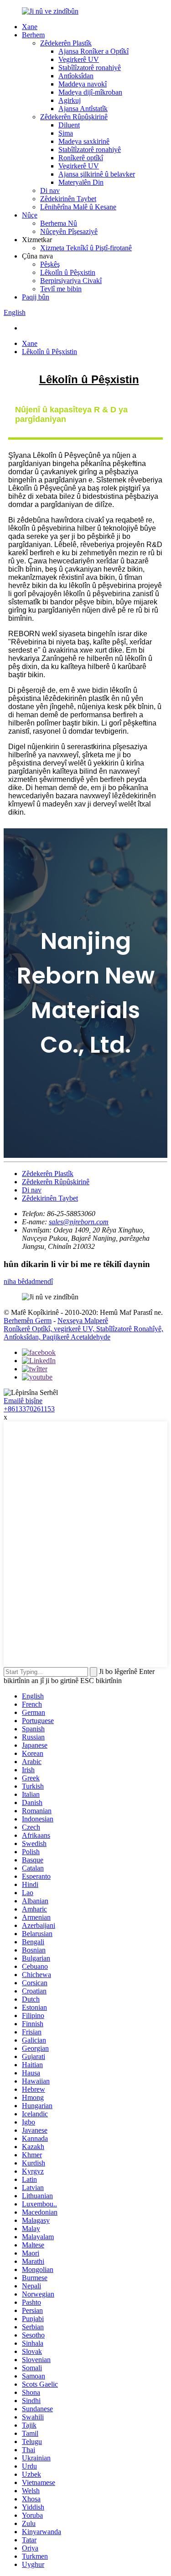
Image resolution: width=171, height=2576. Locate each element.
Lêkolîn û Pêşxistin (68, 272)
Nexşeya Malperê (83, 1321)
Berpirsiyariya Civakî (71, 281)
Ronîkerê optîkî (81, 158)
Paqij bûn (36, 297)
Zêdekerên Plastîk (66, 43)
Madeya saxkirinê (84, 141)
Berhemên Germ (28, 1321)
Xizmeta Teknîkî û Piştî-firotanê (86, 248)
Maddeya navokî (83, 84)
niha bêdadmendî (28, 1281)
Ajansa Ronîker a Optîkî (93, 51)
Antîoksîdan (76, 76)
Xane (30, 27)
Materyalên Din (81, 182)
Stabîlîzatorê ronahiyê (90, 68)
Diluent (69, 125)
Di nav (50, 190)
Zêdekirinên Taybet (68, 199)
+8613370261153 (29, 1409)
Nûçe (30, 215)
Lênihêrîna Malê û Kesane (78, 207)
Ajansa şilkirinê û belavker (97, 174)
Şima (66, 133)
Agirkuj (70, 100)
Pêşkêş (50, 264)
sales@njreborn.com (79, 1222)
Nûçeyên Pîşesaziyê (69, 231)
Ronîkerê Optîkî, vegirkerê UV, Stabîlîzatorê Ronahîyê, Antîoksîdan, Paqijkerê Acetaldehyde (83, 1333)
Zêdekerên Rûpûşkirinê (74, 117)
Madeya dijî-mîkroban (90, 92)
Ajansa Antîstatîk (83, 109)
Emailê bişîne (23, 1401)
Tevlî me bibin (61, 289)
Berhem (33, 35)
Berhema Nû (59, 223)
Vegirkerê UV (79, 59)
